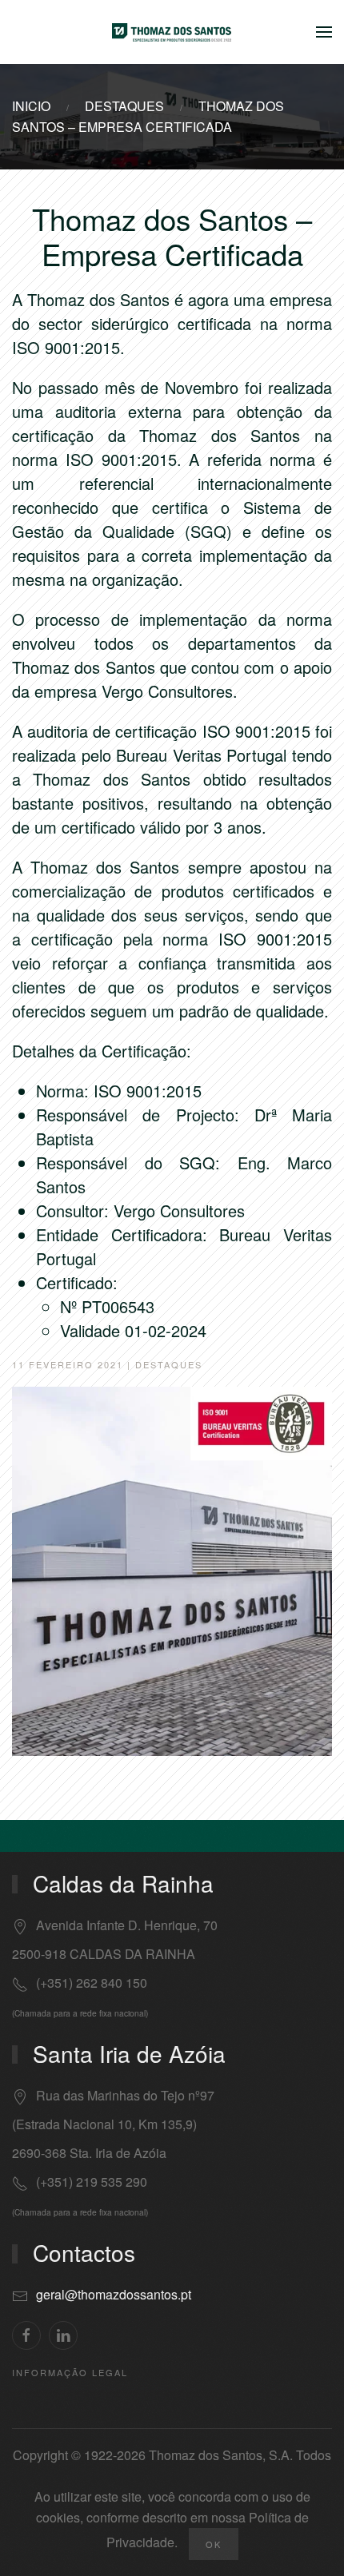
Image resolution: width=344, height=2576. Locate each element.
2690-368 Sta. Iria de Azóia (89, 2153)
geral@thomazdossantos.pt (114, 2294)
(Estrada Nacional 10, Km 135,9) (104, 2124)
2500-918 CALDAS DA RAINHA (104, 1954)
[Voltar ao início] (172, 32)
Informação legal (70, 2372)
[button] (324, 32)
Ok (214, 2544)
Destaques (169, 1364)
